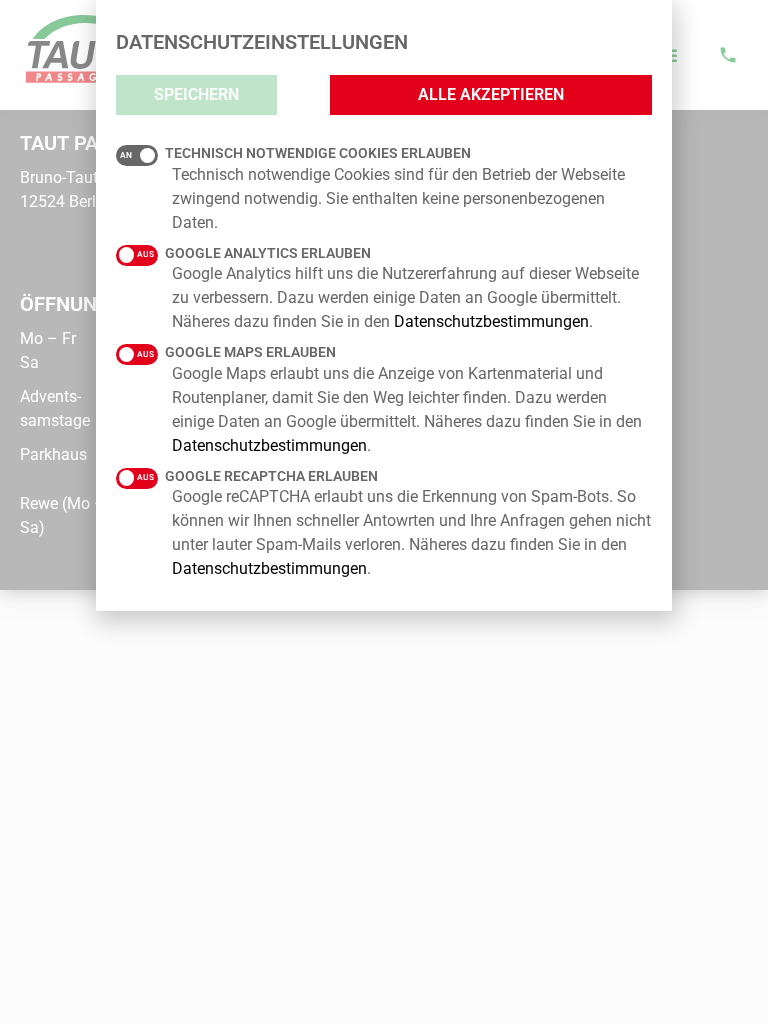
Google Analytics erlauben (268, 253)
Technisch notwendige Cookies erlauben (318, 153)
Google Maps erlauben (250, 352)
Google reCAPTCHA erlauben (271, 476)
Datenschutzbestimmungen (491, 321)
